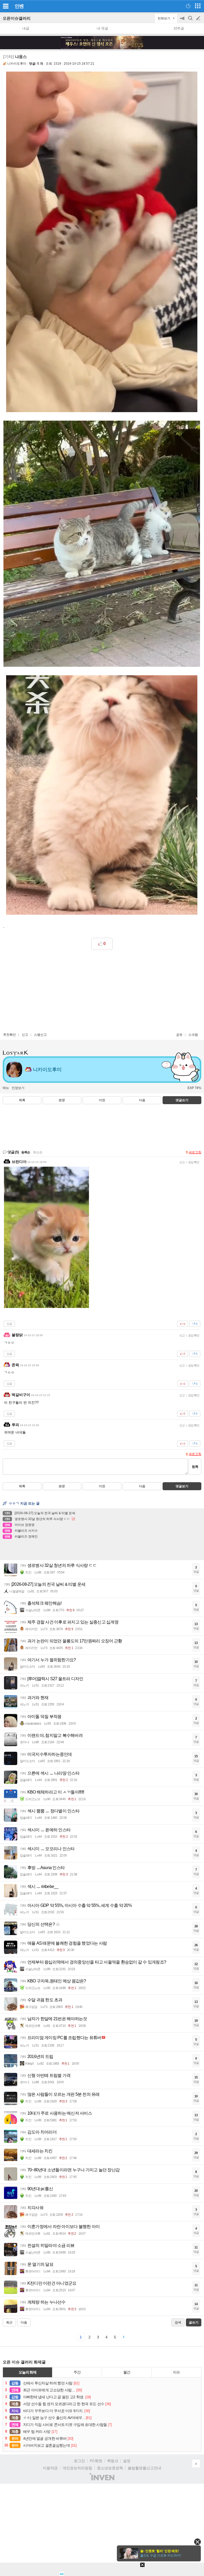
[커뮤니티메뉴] (6, 6)
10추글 (179, 28)
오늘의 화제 (28, 2372)
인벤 (19, 6)
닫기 (197, 2542)
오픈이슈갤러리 (17, 18)
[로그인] (188, 6)
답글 (9, 1324)
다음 (142, 1100)
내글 (26, 28)
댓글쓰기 (182, 1100)
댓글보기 (182, 1486)
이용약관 (50, 2468)
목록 (22, 1100)
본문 (62, 1100)
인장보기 (18, 1088)
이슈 (176, 2372)
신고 (25, 1035)
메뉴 (6, 1088)
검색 (191, 21)
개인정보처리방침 (77, 2468)
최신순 (38, 1152)
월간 (127, 2372)
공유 (179, 1035)
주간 (77, 2372)
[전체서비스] (198, 6)
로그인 (79, 2461)
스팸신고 (40, 1035)
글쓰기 (199, 18)
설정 (127, 2461)
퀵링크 (113, 2461)
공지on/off (183, 21)
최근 (9, 2322)
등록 (195, 1467)
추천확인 (10, 1035)
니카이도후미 (17, 64)
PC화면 (96, 2461)
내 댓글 (102, 28)
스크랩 (193, 1035)
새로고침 (195, 1152)
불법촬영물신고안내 (144, 2468)
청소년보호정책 (110, 2468)
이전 (102, 1100)
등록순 (26, 1152)
